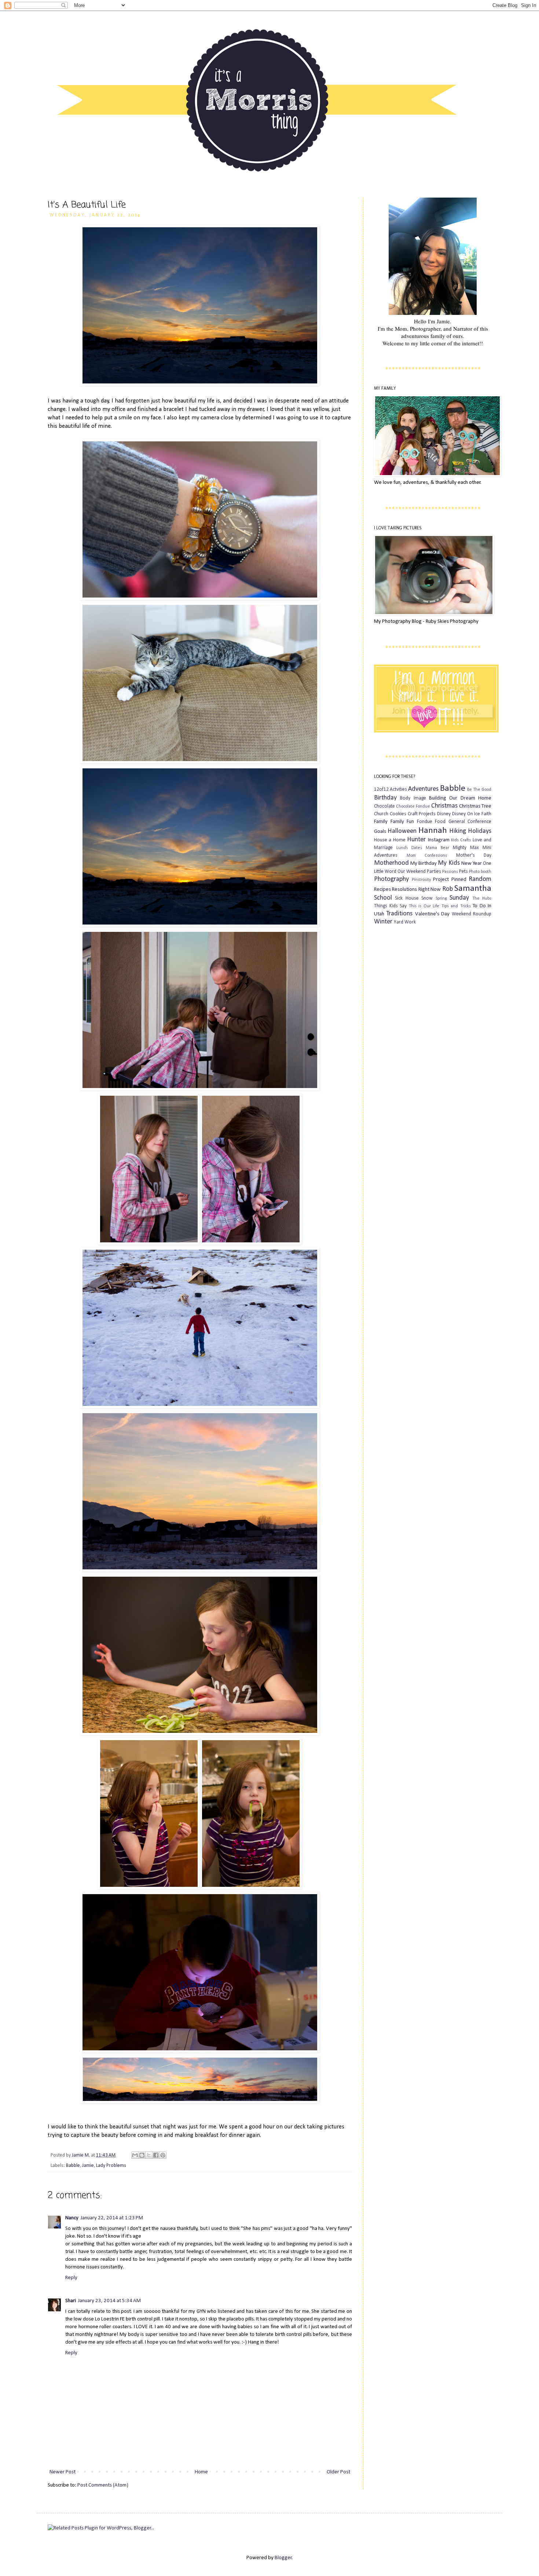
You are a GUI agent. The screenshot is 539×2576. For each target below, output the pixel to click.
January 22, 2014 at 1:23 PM (112, 2218)
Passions (450, 872)
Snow (427, 898)
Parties (434, 872)
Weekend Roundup (472, 914)
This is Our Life (424, 906)
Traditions (399, 914)
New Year (472, 863)
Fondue (425, 822)
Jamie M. (81, 2155)
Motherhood (391, 863)
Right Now (430, 890)
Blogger (283, 2558)
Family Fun (402, 822)
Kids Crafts (461, 840)
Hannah (433, 831)
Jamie (88, 2166)
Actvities (398, 789)
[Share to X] (149, 2155)
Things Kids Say (390, 906)
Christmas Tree (475, 806)
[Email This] (135, 2155)
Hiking (458, 831)
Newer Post (63, 2472)
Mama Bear (437, 848)
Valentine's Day (432, 914)
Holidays (480, 831)
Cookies (398, 814)
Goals (380, 832)
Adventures (423, 789)
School (383, 898)
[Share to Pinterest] (163, 2155)
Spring (441, 899)
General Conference (470, 822)
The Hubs (482, 899)
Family (381, 822)
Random (480, 879)
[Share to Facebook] (156, 2155)
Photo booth (480, 872)
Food (440, 822)
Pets (463, 872)
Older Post (338, 2472)
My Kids (449, 863)
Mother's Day (474, 855)
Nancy (72, 2218)
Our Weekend (412, 872)
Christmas (444, 806)
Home (201, 2472)
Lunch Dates (409, 848)
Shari (71, 2301)
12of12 (381, 789)
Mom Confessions (427, 856)
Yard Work (405, 922)
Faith (486, 814)
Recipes (382, 890)
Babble (73, 2166)
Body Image (413, 798)
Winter (383, 922)
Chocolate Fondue (413, 806)
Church (381, 814)
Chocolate (384, 806)
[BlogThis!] (142, 2155)
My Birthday (423, 863)
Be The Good (479, 790)
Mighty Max (466, 848)
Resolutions (404, 890)
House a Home (390, 840)
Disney (444, 814)
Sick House (407, 898)
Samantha (473, 889)
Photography (391, 879)
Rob (448, 889)
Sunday (459, 898)
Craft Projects (422, 814)
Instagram (439, 840)
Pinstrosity (421, 880)
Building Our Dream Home (460, 798)
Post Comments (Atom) (103, 2485)
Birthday (385, 798)
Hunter (416, 840)
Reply (71, 2278)
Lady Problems (111, 2166)
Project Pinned (450, 880)
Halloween (402, 831)
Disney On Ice (466, 814)
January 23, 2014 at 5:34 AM (109, 2301)
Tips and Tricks (456, 906)
